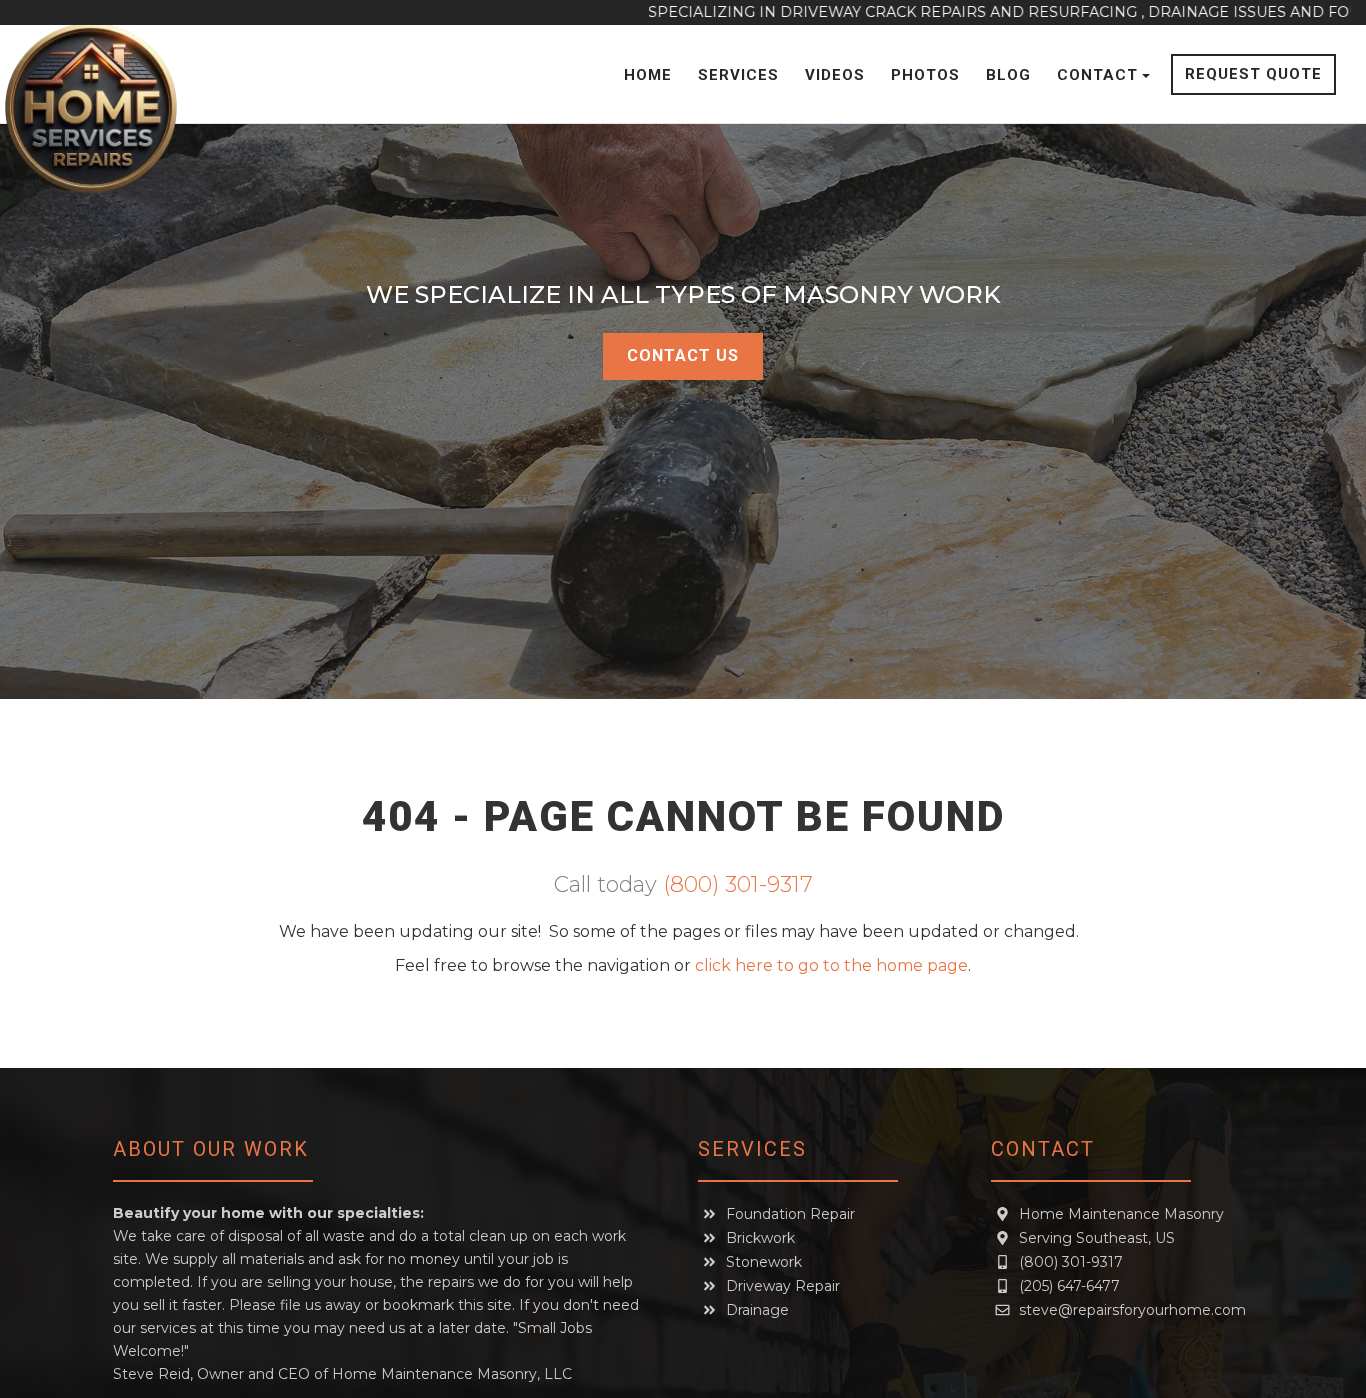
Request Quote (1253, 74)
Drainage (757, 1310)
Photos (925, 75)
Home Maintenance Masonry (1121, 1214)
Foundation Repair (790, 1214)
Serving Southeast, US (1097, 1238)
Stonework (764, 1262)
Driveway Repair (783, 1286)
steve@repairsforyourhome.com (1132, 1310)
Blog (1008, 75)
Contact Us (683, 355)
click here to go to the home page (831, 965)
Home (648, 75)
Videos (835, 75)
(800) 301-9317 (738, 884)
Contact (1097, 75)
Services (738, 75)
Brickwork (760, 1238)
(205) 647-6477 (1069, 1286)
